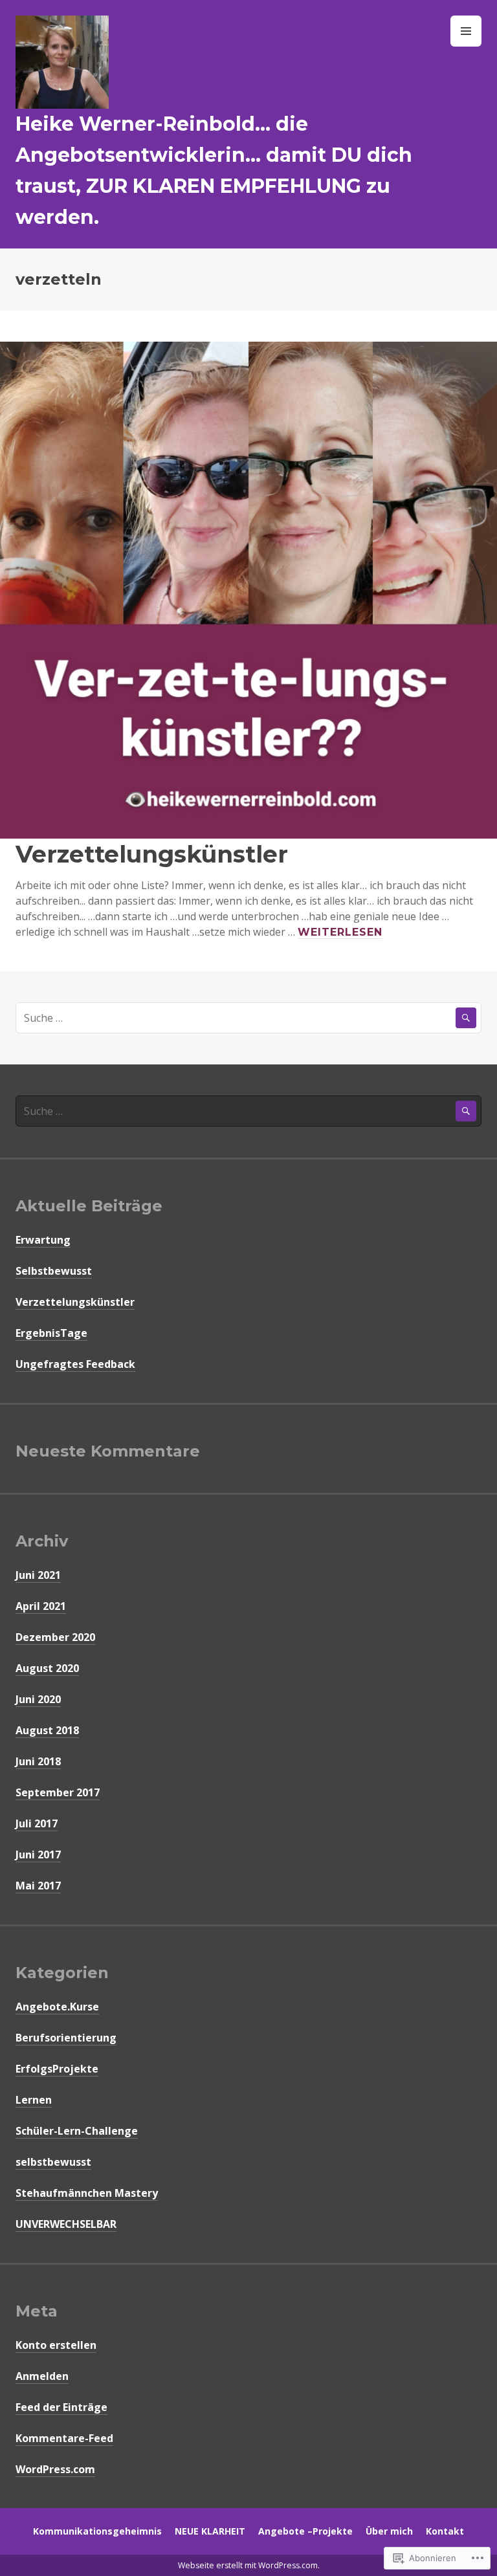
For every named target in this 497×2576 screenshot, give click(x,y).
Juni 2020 (38, 1699)
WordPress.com (55, 2469)
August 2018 (47, 1730)
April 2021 (41, 1606)
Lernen (34, 2100)
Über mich (389, 2531)
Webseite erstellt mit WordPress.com (248, 2565)
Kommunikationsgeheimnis (97, 2531)
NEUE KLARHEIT (210, 2531)
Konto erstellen (56, 2345)
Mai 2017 (38, 1886)
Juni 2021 (38, 1575)
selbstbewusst (53, 2162)
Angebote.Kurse (57, 2007)
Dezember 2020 (55, 1637)
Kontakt (445, 2531)
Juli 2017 (37, 1823)
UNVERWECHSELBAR (66, 2224)
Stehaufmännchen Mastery (87, 2193)
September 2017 (58, 1792)
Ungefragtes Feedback (75, 1364)
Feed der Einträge (61, 2407)
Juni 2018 (38, 1761)
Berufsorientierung (66, 2038)
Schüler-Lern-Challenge (77, 2131)
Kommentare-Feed (64, 2438)
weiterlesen (340, 932)
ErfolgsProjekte (57, 2069)
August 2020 (47, 1668)
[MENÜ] (466, 31)
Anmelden (42, 2376)
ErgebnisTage (51, 1333)
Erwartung (43, 1240)
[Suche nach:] (248, 1018)
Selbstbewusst (54, 1271)
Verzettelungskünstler (152, 854)
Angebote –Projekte (305, 2531)
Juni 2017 (38, 1855)
